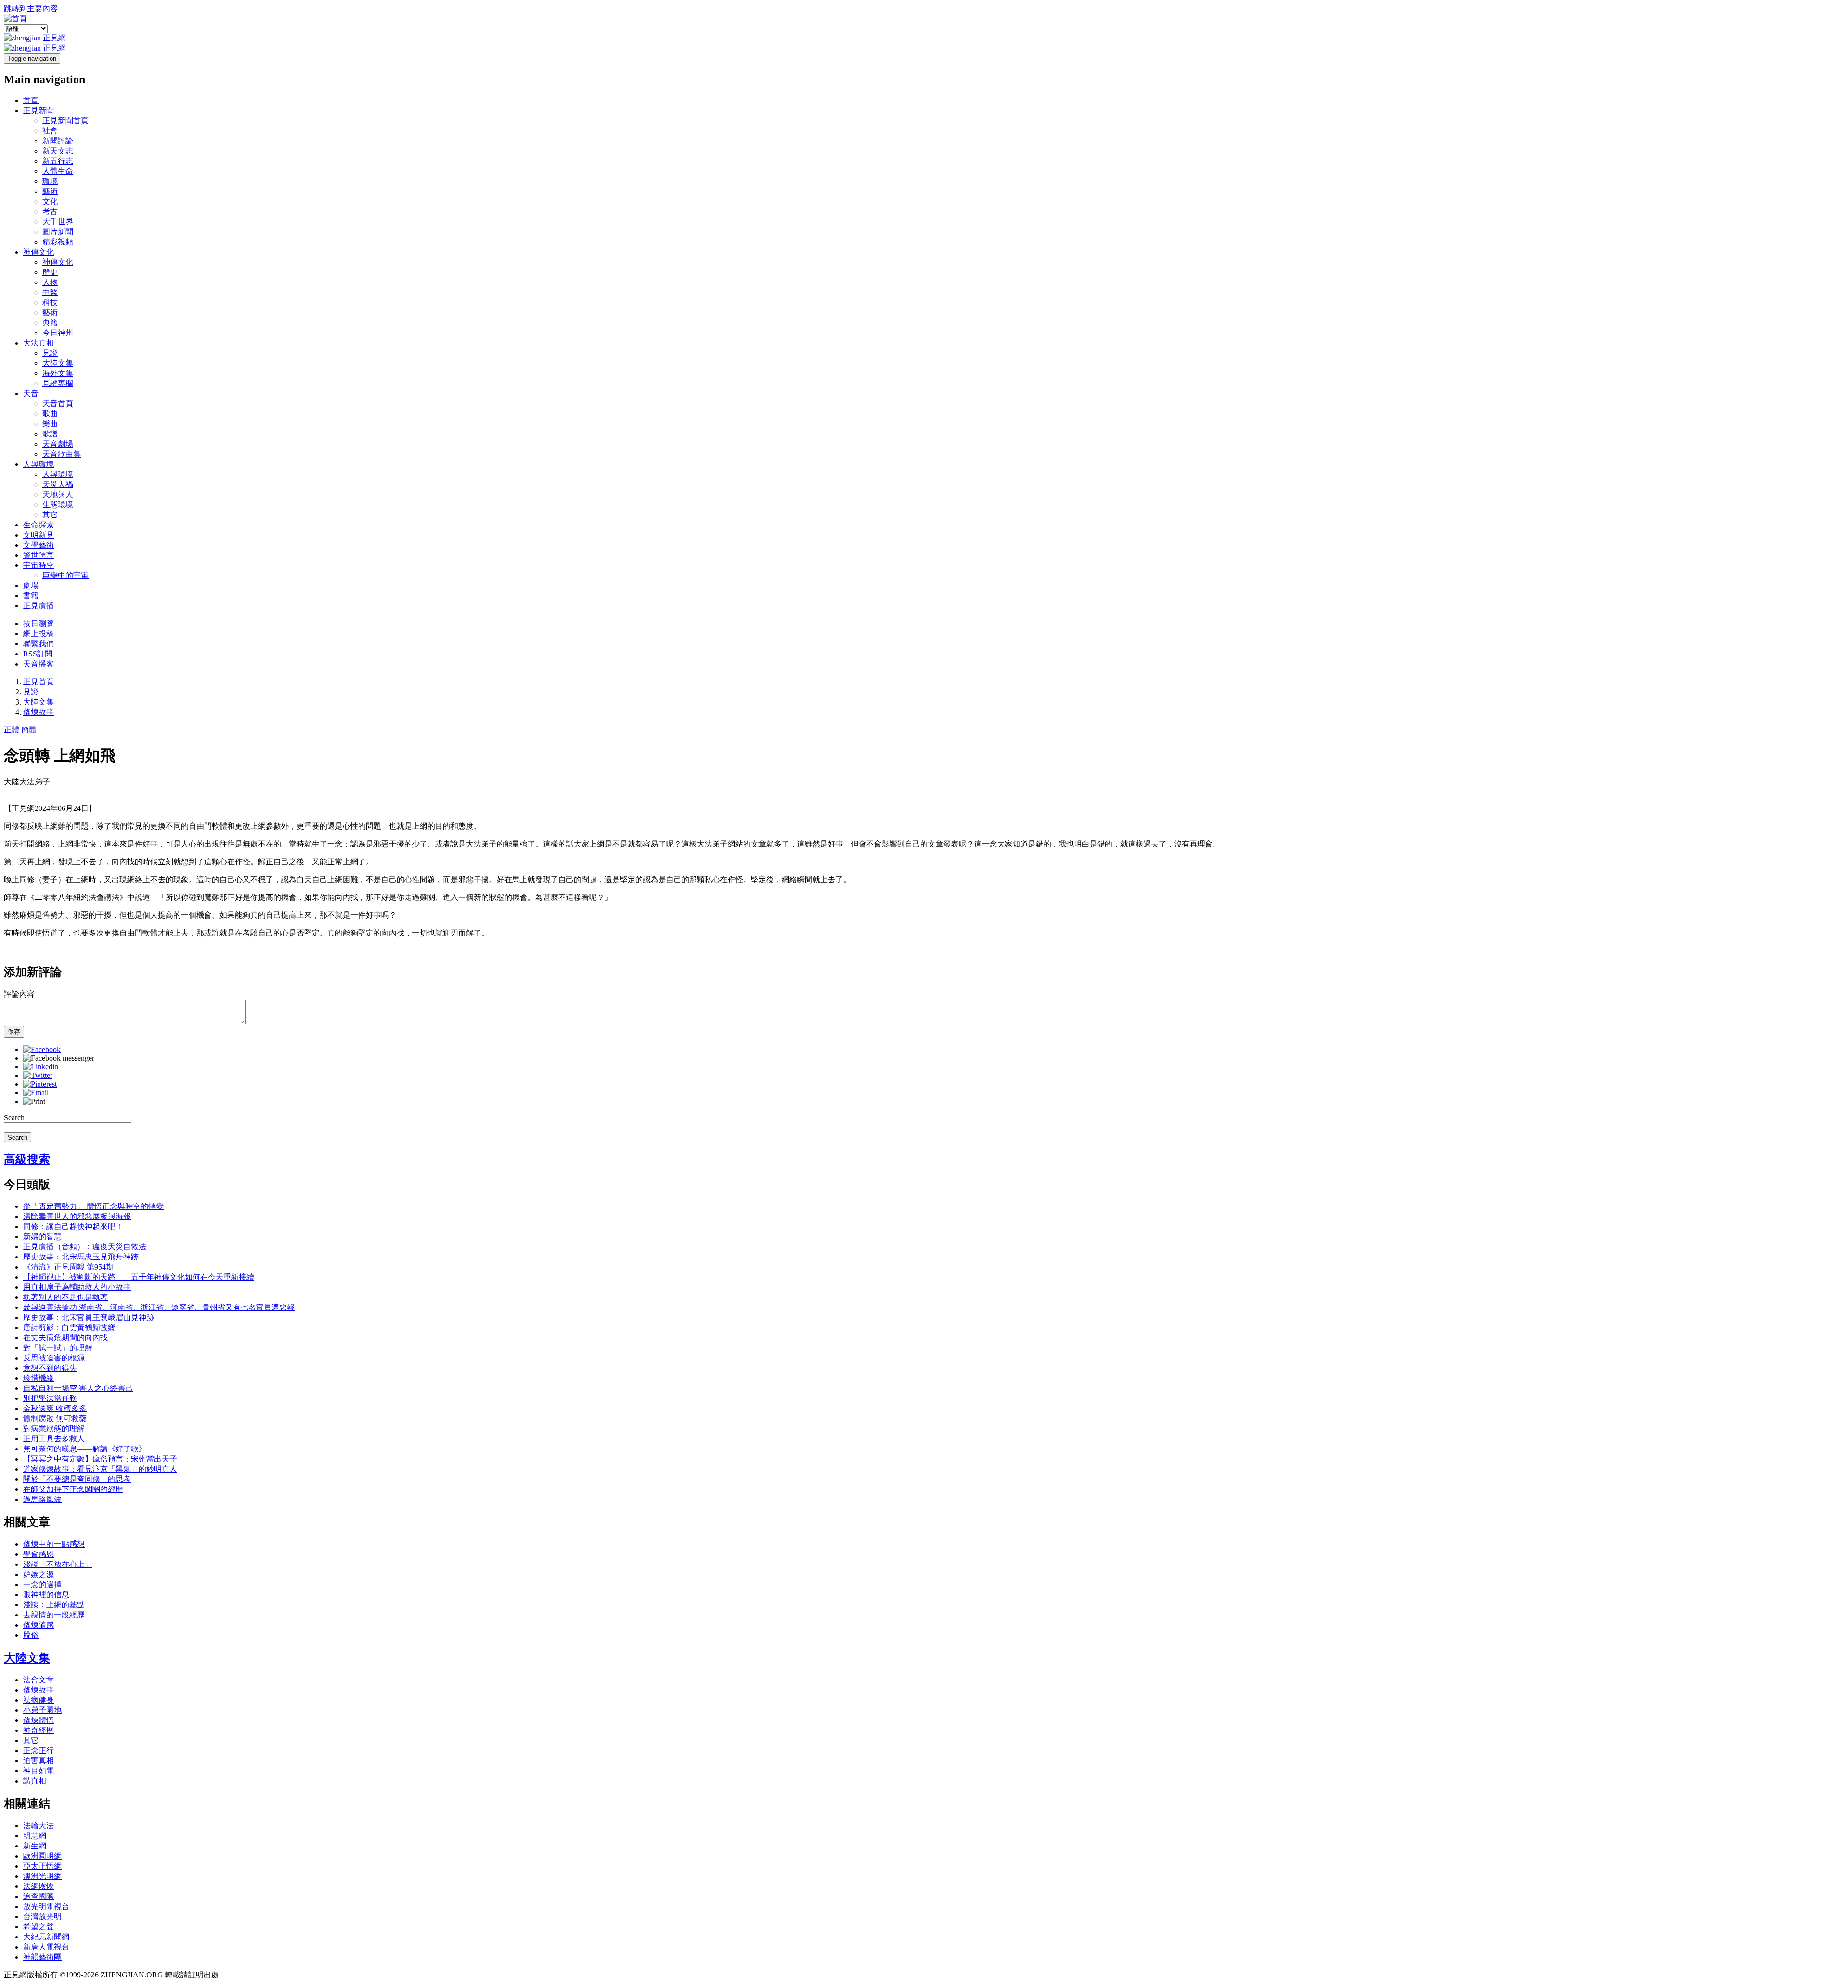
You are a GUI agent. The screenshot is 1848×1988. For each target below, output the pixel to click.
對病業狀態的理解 (54, 1429)
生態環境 (58, 505)
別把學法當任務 (50, 1398)
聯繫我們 (38, 644)
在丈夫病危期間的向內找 (65, 1338)
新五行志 (58, 161)
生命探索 (38, 525)
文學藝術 (38, 545)
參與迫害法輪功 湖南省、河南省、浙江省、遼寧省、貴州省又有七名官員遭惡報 (159, 1307)
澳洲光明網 (42, 1876)
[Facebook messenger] (59, 1058)
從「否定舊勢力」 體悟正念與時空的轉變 (93, 1206)
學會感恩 (38, 1554)
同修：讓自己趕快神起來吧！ (73, 1226)
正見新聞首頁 (65, 121)
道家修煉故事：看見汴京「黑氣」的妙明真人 (100, 1469)
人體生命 (58, 171)
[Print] (34, 1101)
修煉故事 (38, 712)
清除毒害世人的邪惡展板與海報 (77, 1216)
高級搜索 (27, 1159)
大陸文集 (58, 363)
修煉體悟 (38, 1720)
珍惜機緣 (38, 1378)
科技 (50, 302)
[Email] (36, 1093)
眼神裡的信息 (46, 1595)
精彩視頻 (58, 242)
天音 (31, 393)
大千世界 (58, 222)
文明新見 (38, 535)
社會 (50, 131)
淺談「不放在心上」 (58, 1564)
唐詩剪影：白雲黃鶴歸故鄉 (69, 1327)
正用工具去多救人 (54, 1439)
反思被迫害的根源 (54, 1358)
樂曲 (50, 424)
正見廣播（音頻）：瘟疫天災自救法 (85, 1247)
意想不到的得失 (50, 1368)
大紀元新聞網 (46, 1937)
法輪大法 (38, 1826)
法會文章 (38, 1680)
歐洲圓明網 (42, 1856)
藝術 (50, 191)
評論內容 (19, 994)
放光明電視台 (46, 1906)
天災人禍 (58, 484)
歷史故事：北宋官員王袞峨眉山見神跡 (89, 1317)
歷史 (50, 272)
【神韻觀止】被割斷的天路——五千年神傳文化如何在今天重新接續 (139, 1277)
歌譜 (50, 434)
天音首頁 (58, 404)
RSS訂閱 (38, 654)
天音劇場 (58, 444)
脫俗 (31, 1635)
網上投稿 (38, 634)
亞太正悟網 (42, 1866)
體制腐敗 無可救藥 (55, 1418)
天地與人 (58, 494)
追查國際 (38, 1896)
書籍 (31, 596)
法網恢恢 (38, 1886)
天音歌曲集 (62, 454)
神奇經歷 (38, 1730)
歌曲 (50, 414)
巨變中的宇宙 (65, 575)
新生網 (35, 1846)
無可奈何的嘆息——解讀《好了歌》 (85, 1449)
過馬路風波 (42, 1499)
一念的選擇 (42, 1584)
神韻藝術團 (42, 1957)
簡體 (29, 730)
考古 (50, 212)
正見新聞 (38, 110)
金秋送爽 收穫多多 (55, 1408)
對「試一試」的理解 (58, 1348)
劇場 (31, 585)
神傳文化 (38, 252)
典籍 (50, 323)
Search (14, 1118)
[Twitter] (38, 1075)
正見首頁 (38, 682)
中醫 (50, 292)
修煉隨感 (38, 1625)
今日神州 (58, 333)
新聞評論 (58, 141)
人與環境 (38, 464)
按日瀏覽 (38, 623)
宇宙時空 (38, 565)
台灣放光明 (42, 1917)
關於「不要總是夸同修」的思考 (77, 1479)
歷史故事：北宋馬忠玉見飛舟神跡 (81, 1257)
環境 (50, 181)
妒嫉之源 (38, 1574)
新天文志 (58, 151)
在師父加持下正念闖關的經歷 (73, 1489)
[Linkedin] (41, 1067)
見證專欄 (58, 383)
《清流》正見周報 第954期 (68, 1267)
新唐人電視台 (46, 1947)
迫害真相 (38, 1761)
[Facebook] (42, 1049)
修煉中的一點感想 (54, 1544)
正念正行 (38, 1751)
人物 (50, 282)
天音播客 (38, 664)
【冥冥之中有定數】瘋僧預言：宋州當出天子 (100, 1459)
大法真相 (38, 343)
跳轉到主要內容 (31, 8)
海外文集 (58, 373)
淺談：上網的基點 (54, 1605)
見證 (50, 353)
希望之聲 (38, 1927)
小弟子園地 (42, 1710)
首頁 (31, 100)
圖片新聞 (58, 232)
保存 (14, 1032)
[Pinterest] (40, 1084)
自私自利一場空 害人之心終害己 (78, 1388)
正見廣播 (38, 606)
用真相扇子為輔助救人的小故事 (77, 1287)
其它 (50, 515)
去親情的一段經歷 (54, 1615)
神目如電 (38, 1771)
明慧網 (35, 1836)
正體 (12, 730)
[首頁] (15, 19)
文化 (50, 201)
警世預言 (38, 555)
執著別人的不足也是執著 (65, 1297)
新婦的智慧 (42, 1237)
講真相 (35, 1781)
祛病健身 (38, 1700)
